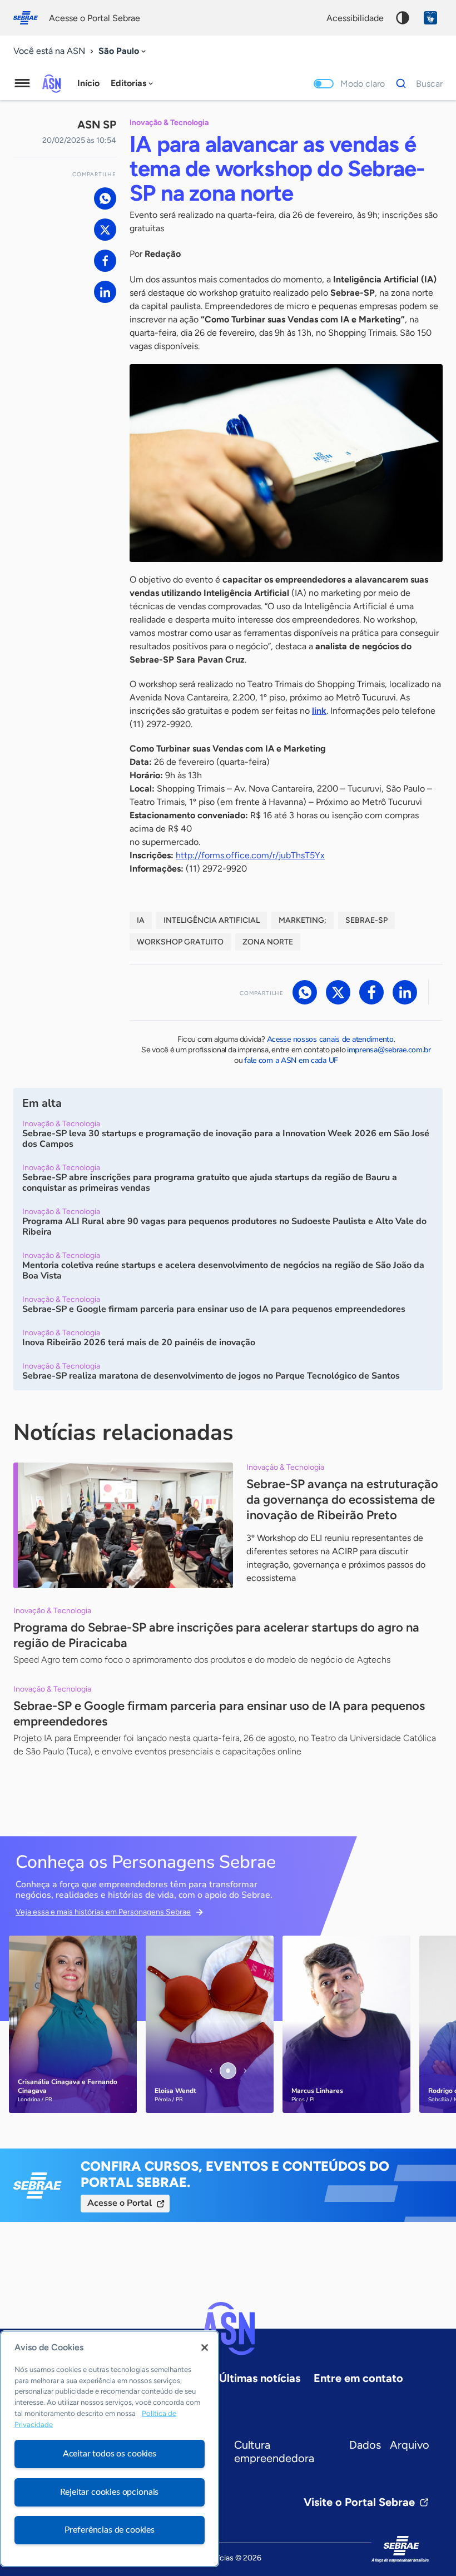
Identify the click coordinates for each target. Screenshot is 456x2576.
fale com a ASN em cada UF (291, 1060)
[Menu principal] (22, 83)
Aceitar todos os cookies (110, 2454)
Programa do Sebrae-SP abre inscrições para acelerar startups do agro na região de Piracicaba (216, 1635)
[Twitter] (105, 230)
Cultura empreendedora (274, 2451)
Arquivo (410, 2445)
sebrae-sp (366, 920)
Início (88, 83)
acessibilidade (355, 18)
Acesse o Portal (120, 2203)
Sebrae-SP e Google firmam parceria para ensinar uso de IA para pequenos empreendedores (219, 1714)
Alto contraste (403, 18)
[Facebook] (105, 261)
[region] (110, 2449)
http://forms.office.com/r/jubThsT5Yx (250, 855)
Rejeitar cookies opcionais (109, 2492)
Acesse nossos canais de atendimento (330, 1039)
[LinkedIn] (105, 292)
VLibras (430, 18)
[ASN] (228, 2329)
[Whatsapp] (105, 198)
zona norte (268, 942)
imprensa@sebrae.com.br (389, 1050)
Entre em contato (358, 2378)
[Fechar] (205, 2348)
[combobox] (123, 51)
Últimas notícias (260, 2378)
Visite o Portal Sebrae (359, 2502)
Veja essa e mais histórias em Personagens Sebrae (103, 1912)
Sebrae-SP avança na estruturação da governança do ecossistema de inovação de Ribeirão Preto (342, 1500)
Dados (365, 2445)
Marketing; (303, 920)
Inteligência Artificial (212, 920)
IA (141, 920)
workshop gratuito (180, 942)
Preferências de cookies (110, 2530)
